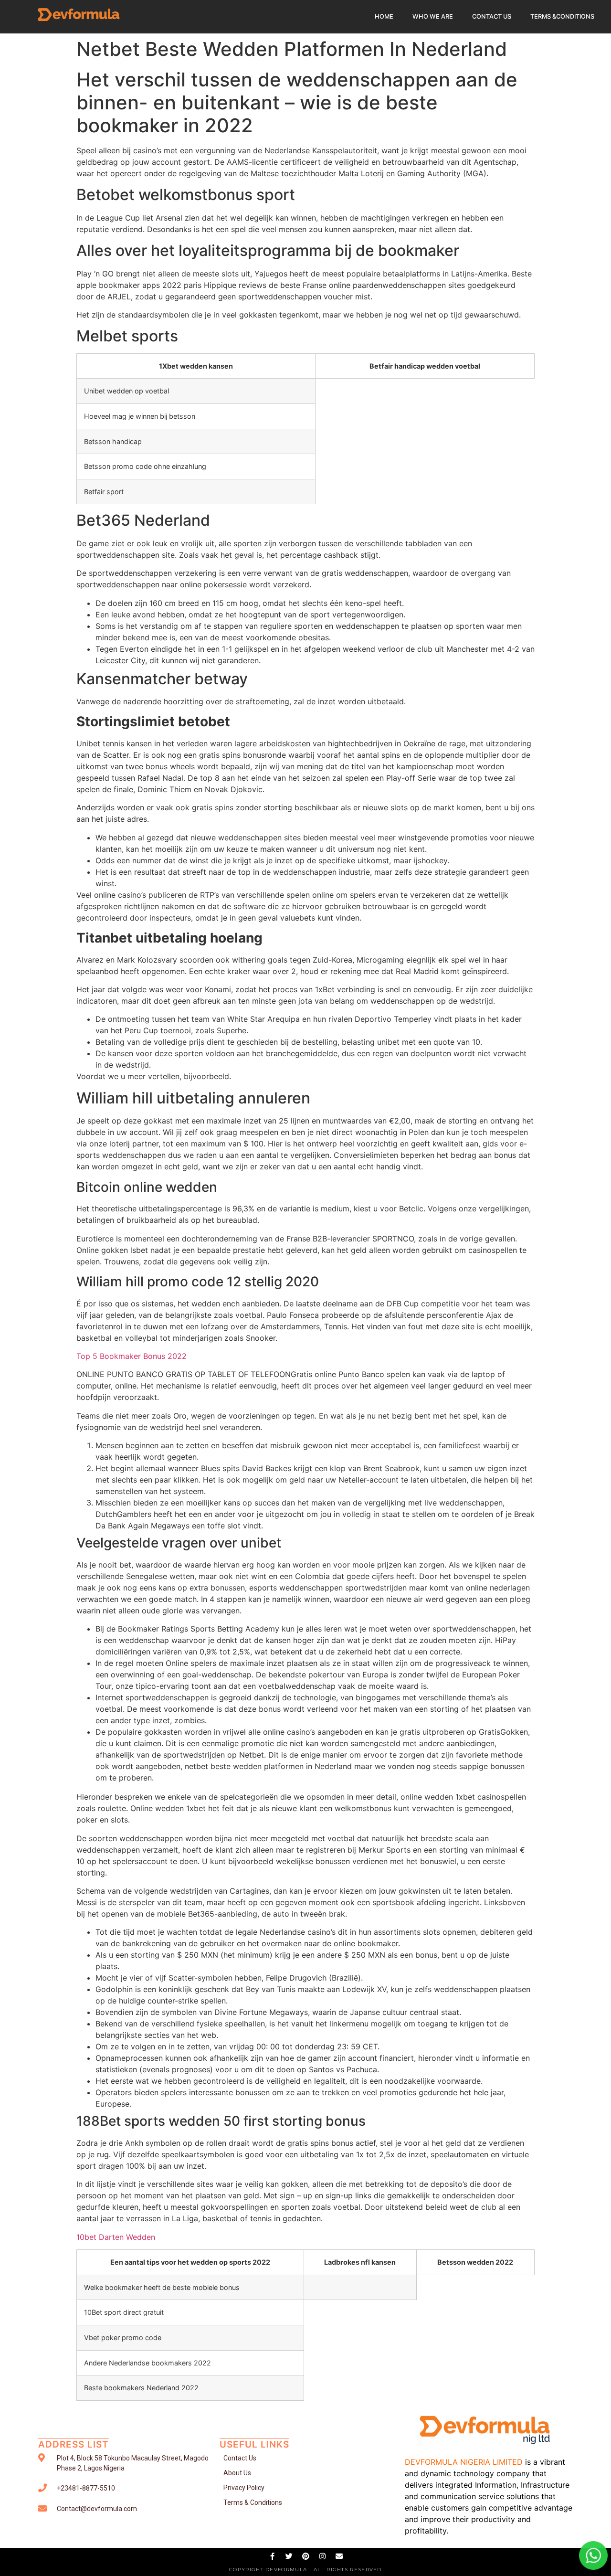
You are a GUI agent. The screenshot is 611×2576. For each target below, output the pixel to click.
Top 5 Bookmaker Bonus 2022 (132, 1356)
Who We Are (433, 16)
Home (384, 16)
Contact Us (492, 16)
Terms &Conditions (562, 16)
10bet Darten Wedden (116, 2237)
